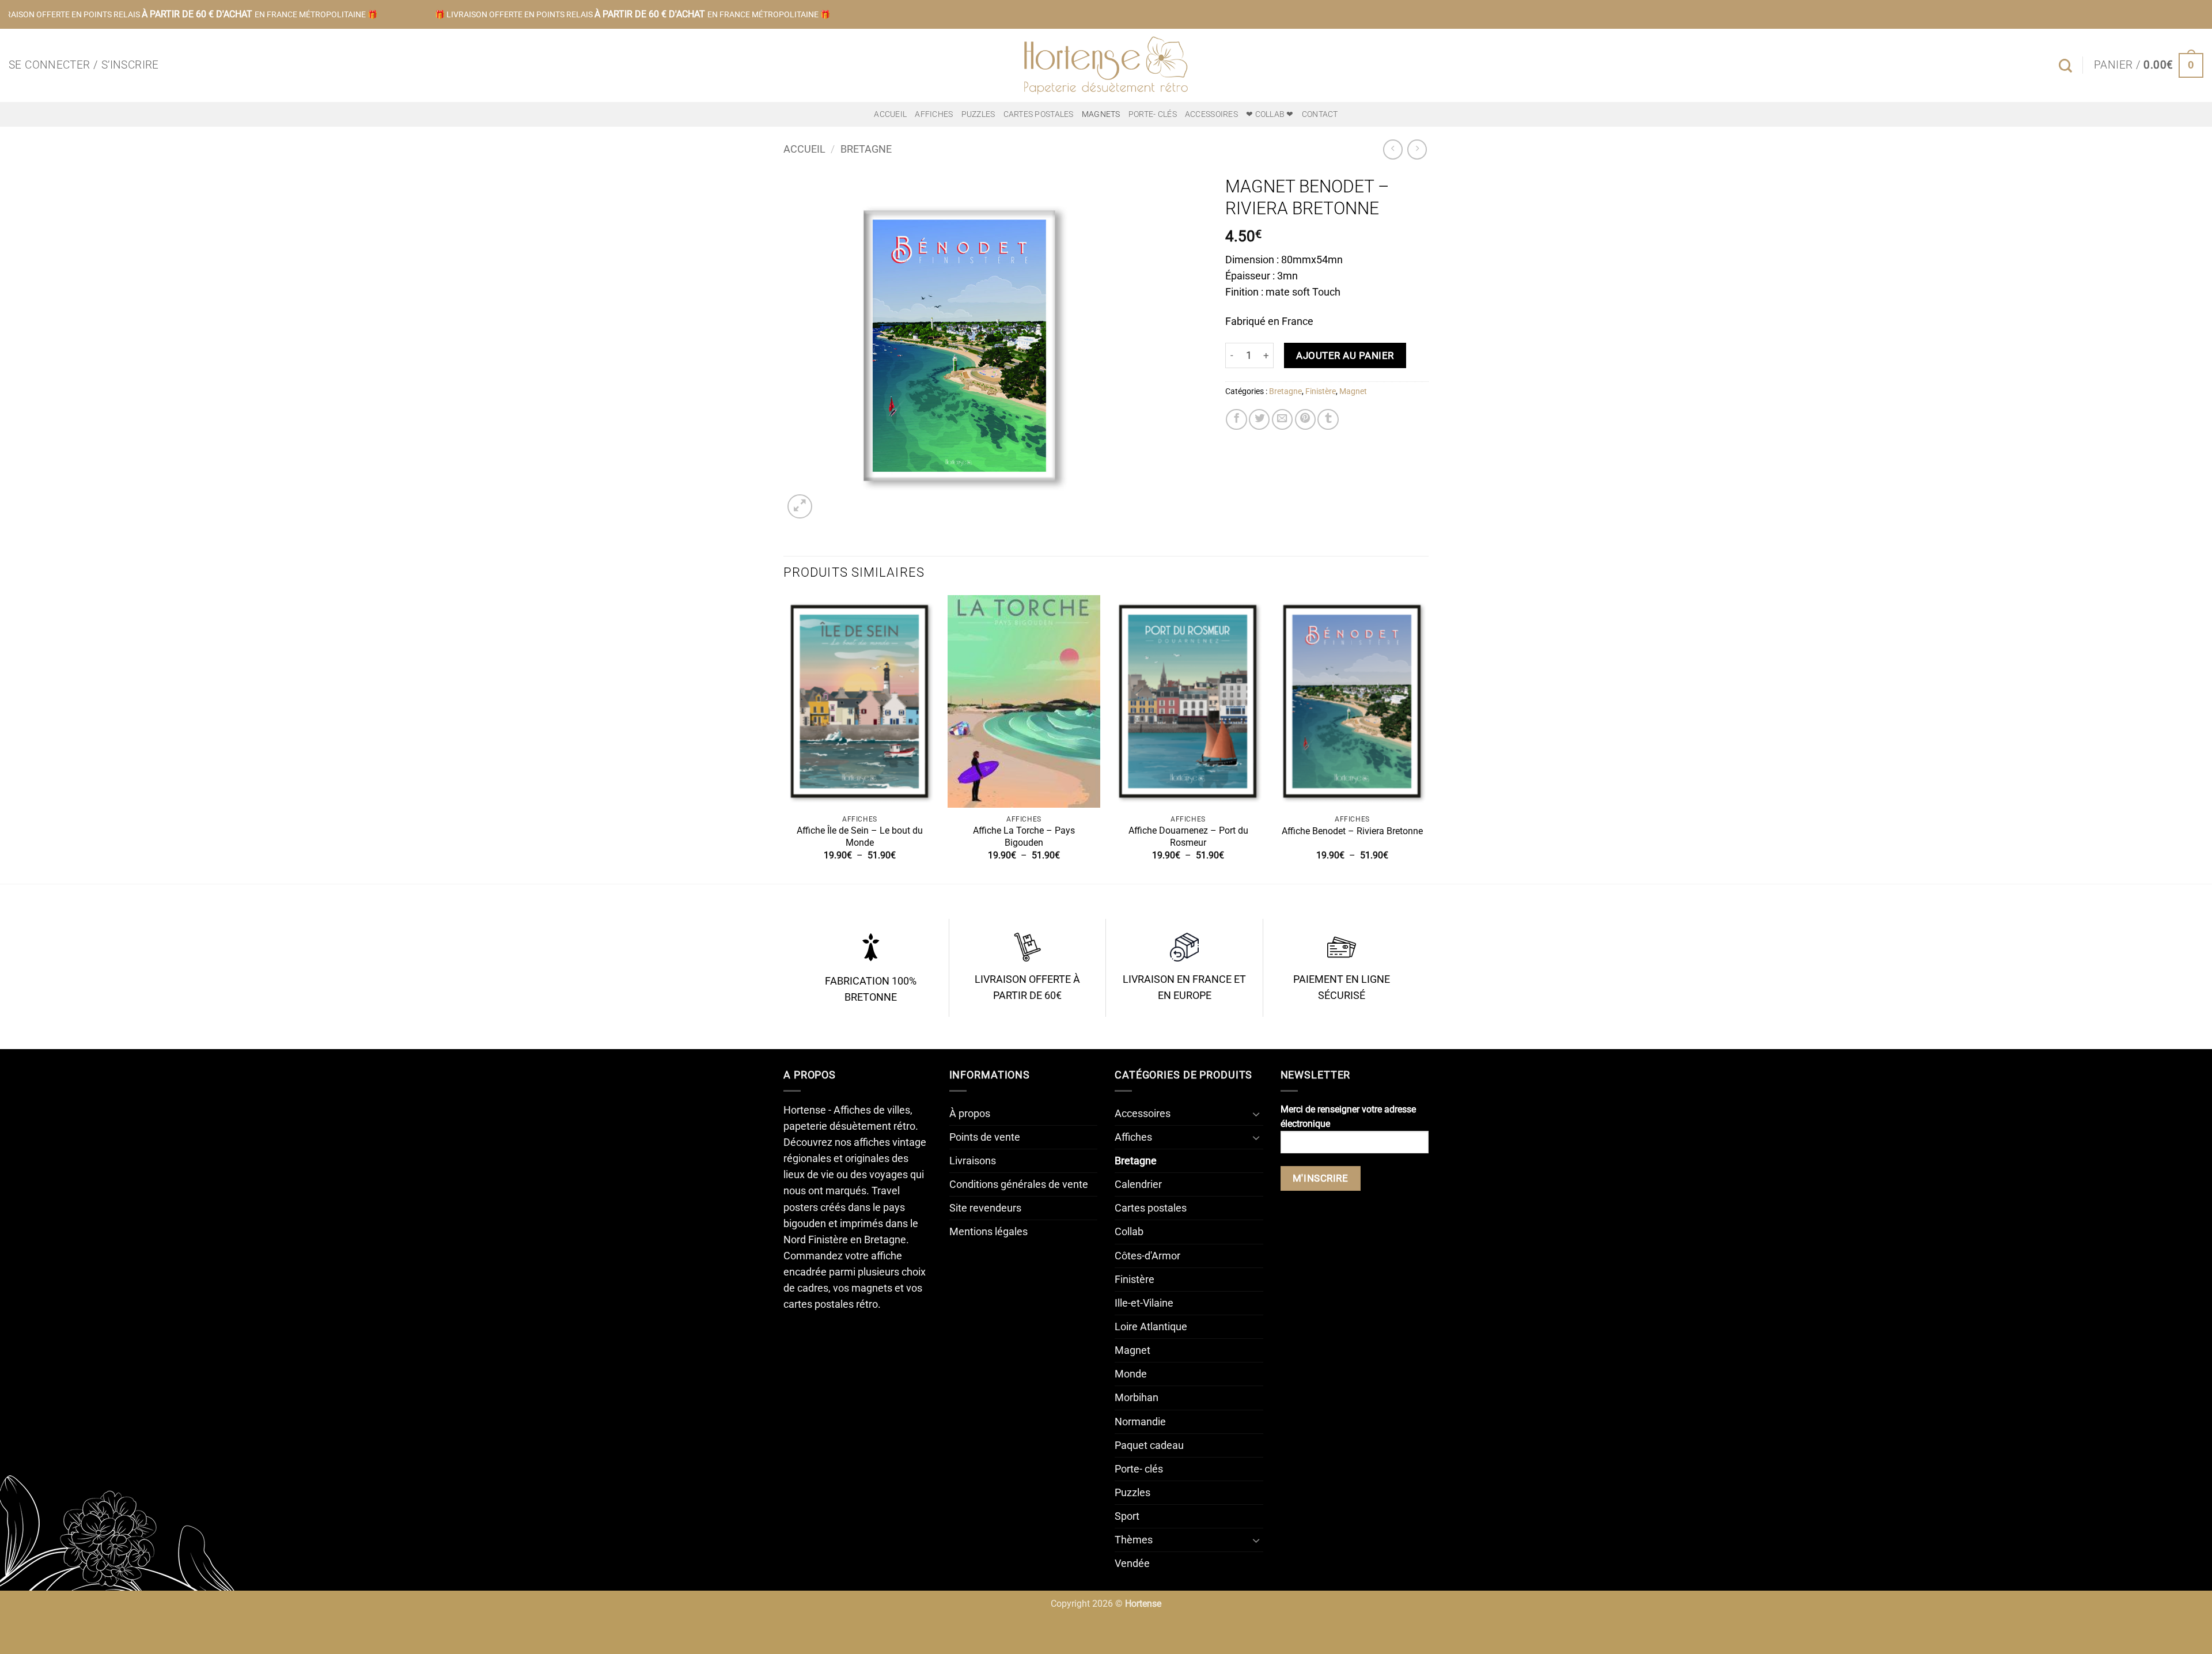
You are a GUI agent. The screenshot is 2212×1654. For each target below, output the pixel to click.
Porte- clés (1153, 114)
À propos (970, 1114)
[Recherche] (2065, 66)
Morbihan (1137, 1398)
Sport (1127, 1516)
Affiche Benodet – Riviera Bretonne (1352, 831)
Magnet (1353, 391)
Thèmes (1134, 1540)
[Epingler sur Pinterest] (1305, 419)
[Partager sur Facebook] (1236, 419)
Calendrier (1138, 1184)
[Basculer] (1256, 1114)
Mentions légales (988, 1232)
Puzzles (978, 114)
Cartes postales (1039, 114)
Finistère (1321, 391)
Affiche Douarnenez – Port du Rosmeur (1188, 837)
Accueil (890, 114)
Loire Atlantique (1151, 1327)
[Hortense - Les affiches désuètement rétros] (1106, 65)
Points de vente (985, 1137)
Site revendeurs (985, 1208)
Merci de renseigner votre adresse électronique (1348, 1116)
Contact (1320, 114)
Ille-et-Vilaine (1144, 1303)
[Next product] (1393, 149)
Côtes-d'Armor (1147, 1256)
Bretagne (866, 149)
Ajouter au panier (1345, 355)
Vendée (1132, 1564)
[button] (84, 65)
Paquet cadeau (1149, 1445)
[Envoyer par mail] (1282, 419)
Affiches (934, 114)
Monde (1131, 1374)
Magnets (1101, 114)
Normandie (1140, 1422)
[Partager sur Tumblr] (1328, 419)
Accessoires (1211, 114)
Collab (1129, 1232)
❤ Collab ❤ (1270, 114)
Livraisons (973, 1161)
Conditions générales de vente (1019, 1184)
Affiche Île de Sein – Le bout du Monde (860, 837)
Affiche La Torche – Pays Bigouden (1024, 837)
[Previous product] (1417, 149)
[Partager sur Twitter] (1259, 419)
